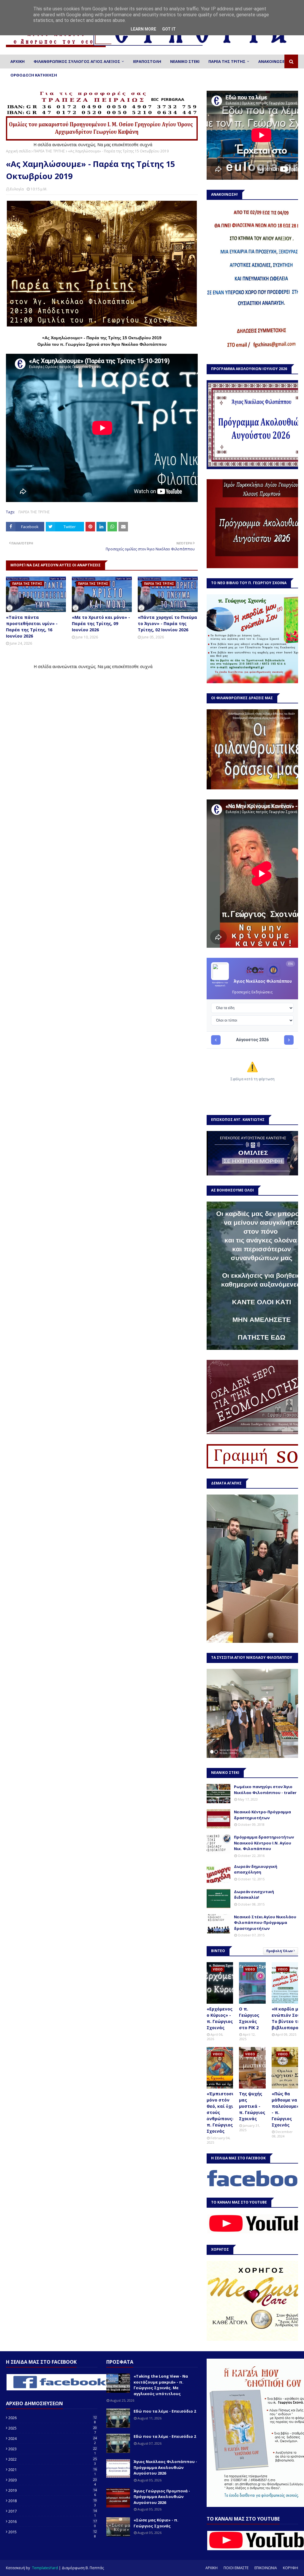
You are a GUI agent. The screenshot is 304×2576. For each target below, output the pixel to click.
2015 (53, 2532)
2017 (53, 2511)
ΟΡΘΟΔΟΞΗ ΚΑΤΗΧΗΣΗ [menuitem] (34, 75)
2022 (53, 2459)
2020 (53, 2480)
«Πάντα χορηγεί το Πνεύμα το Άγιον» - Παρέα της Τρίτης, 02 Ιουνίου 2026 (167, 623)
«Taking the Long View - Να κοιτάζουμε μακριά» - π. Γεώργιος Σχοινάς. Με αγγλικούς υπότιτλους (161, 2385)
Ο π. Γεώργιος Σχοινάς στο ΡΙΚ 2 (249, 2018)
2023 (53, 2449)
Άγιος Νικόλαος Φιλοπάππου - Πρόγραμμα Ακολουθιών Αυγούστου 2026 (165, 2467)
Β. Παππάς (95, 2568)
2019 (53, 2490)
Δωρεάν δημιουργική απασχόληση (256, 1869)
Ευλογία (17, 189)
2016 (53, 2521)
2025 (53, 2428)
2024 (53, 2438)
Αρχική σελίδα (18, 151)
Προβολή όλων (280, 1951)
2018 (53, 2501)
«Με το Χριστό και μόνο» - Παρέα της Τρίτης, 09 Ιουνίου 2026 (101, 623)
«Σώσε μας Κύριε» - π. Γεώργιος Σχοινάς (156, 2523)
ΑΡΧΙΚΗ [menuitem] (18, 61)
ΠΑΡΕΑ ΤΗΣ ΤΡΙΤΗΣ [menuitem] (227, 61)
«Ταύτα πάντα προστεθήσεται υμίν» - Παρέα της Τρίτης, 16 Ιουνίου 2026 (32, 627)
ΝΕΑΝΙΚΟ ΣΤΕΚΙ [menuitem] (185, 61)
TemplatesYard (45, 2568)
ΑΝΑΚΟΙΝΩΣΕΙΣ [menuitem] (273, 61)
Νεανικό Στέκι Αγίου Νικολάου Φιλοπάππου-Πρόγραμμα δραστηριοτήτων (265, 1923)
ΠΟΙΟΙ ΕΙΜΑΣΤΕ (236, 2568)
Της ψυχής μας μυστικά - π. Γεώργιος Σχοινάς (252, 2106)
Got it (169, 29)
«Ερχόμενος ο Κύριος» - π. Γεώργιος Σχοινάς (220, 2018)
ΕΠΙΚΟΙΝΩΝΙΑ (266, 2568)
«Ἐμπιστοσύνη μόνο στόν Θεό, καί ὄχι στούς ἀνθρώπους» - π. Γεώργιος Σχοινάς (223, 2112)
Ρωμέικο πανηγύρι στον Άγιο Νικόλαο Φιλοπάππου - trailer (265, 1790)
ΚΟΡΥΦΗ (290, 2568)
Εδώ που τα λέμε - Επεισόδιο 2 (165, 2411)
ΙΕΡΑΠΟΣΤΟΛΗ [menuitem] (147, 61)
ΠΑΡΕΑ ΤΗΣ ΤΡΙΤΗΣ (49, 151)
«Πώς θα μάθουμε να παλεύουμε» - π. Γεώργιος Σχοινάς (285, 2109)
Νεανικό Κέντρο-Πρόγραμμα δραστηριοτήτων (262, 1815)
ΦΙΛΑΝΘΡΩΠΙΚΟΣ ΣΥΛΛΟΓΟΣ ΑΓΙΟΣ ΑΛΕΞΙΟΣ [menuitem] (77, 61)
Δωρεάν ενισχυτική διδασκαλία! (254, 1895)
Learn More (143, 29)
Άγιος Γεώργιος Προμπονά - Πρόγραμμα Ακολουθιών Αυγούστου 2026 (162, 2497)
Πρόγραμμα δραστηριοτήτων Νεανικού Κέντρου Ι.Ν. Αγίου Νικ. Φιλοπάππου (264, 1843)
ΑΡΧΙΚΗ (212, 2568)
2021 (53, 2470)
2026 (53, 2418)
